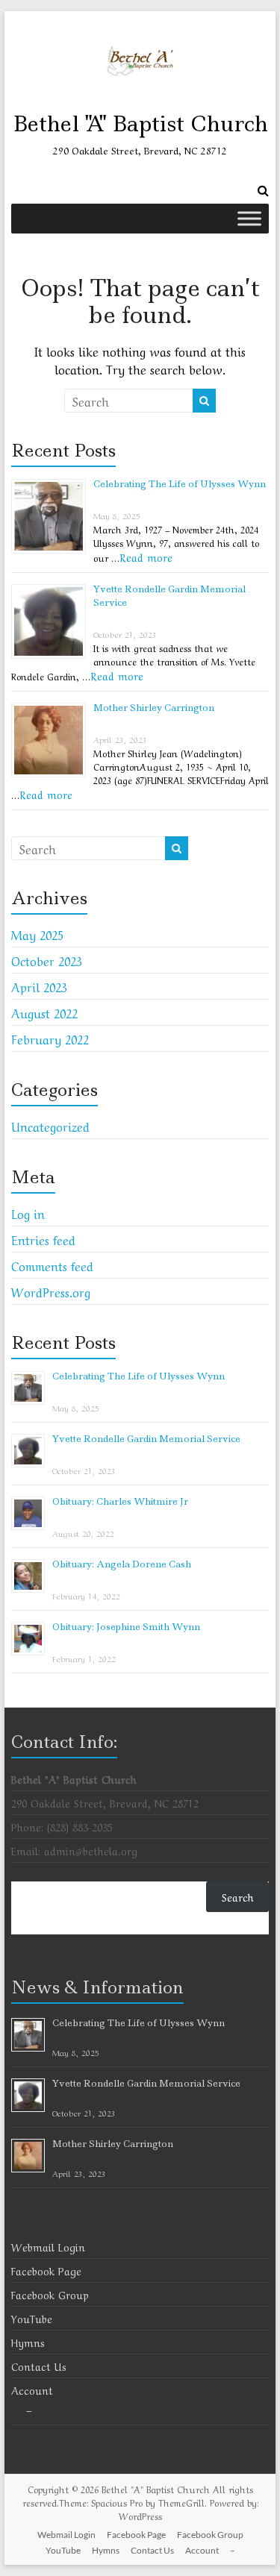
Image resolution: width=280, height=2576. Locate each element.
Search (238, 1896)
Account (32, 2389)
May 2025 (37, 934)
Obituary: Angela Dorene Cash (122, 1564)
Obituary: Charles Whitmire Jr (120, 1501)
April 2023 (39, 986)
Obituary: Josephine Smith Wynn (126, 1627)
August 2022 (44, 1012)
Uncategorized (50, 1126)
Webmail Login (48, 2246)
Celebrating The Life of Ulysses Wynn (180, 484)
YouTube (32, 2318)
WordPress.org (51, 1291)
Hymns (28, 2342)
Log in (28, 1213)
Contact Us (39, 2366)
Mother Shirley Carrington (154, 708)
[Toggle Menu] (249, 218)
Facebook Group (50, 2294)
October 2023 (47, 960)
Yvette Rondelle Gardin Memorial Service (146, 1439)
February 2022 (50, 1038)
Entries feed (43, 1239)
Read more (146, 557)
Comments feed (52, 1265)
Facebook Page (46, 2270)
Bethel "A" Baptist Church (140, 123)
